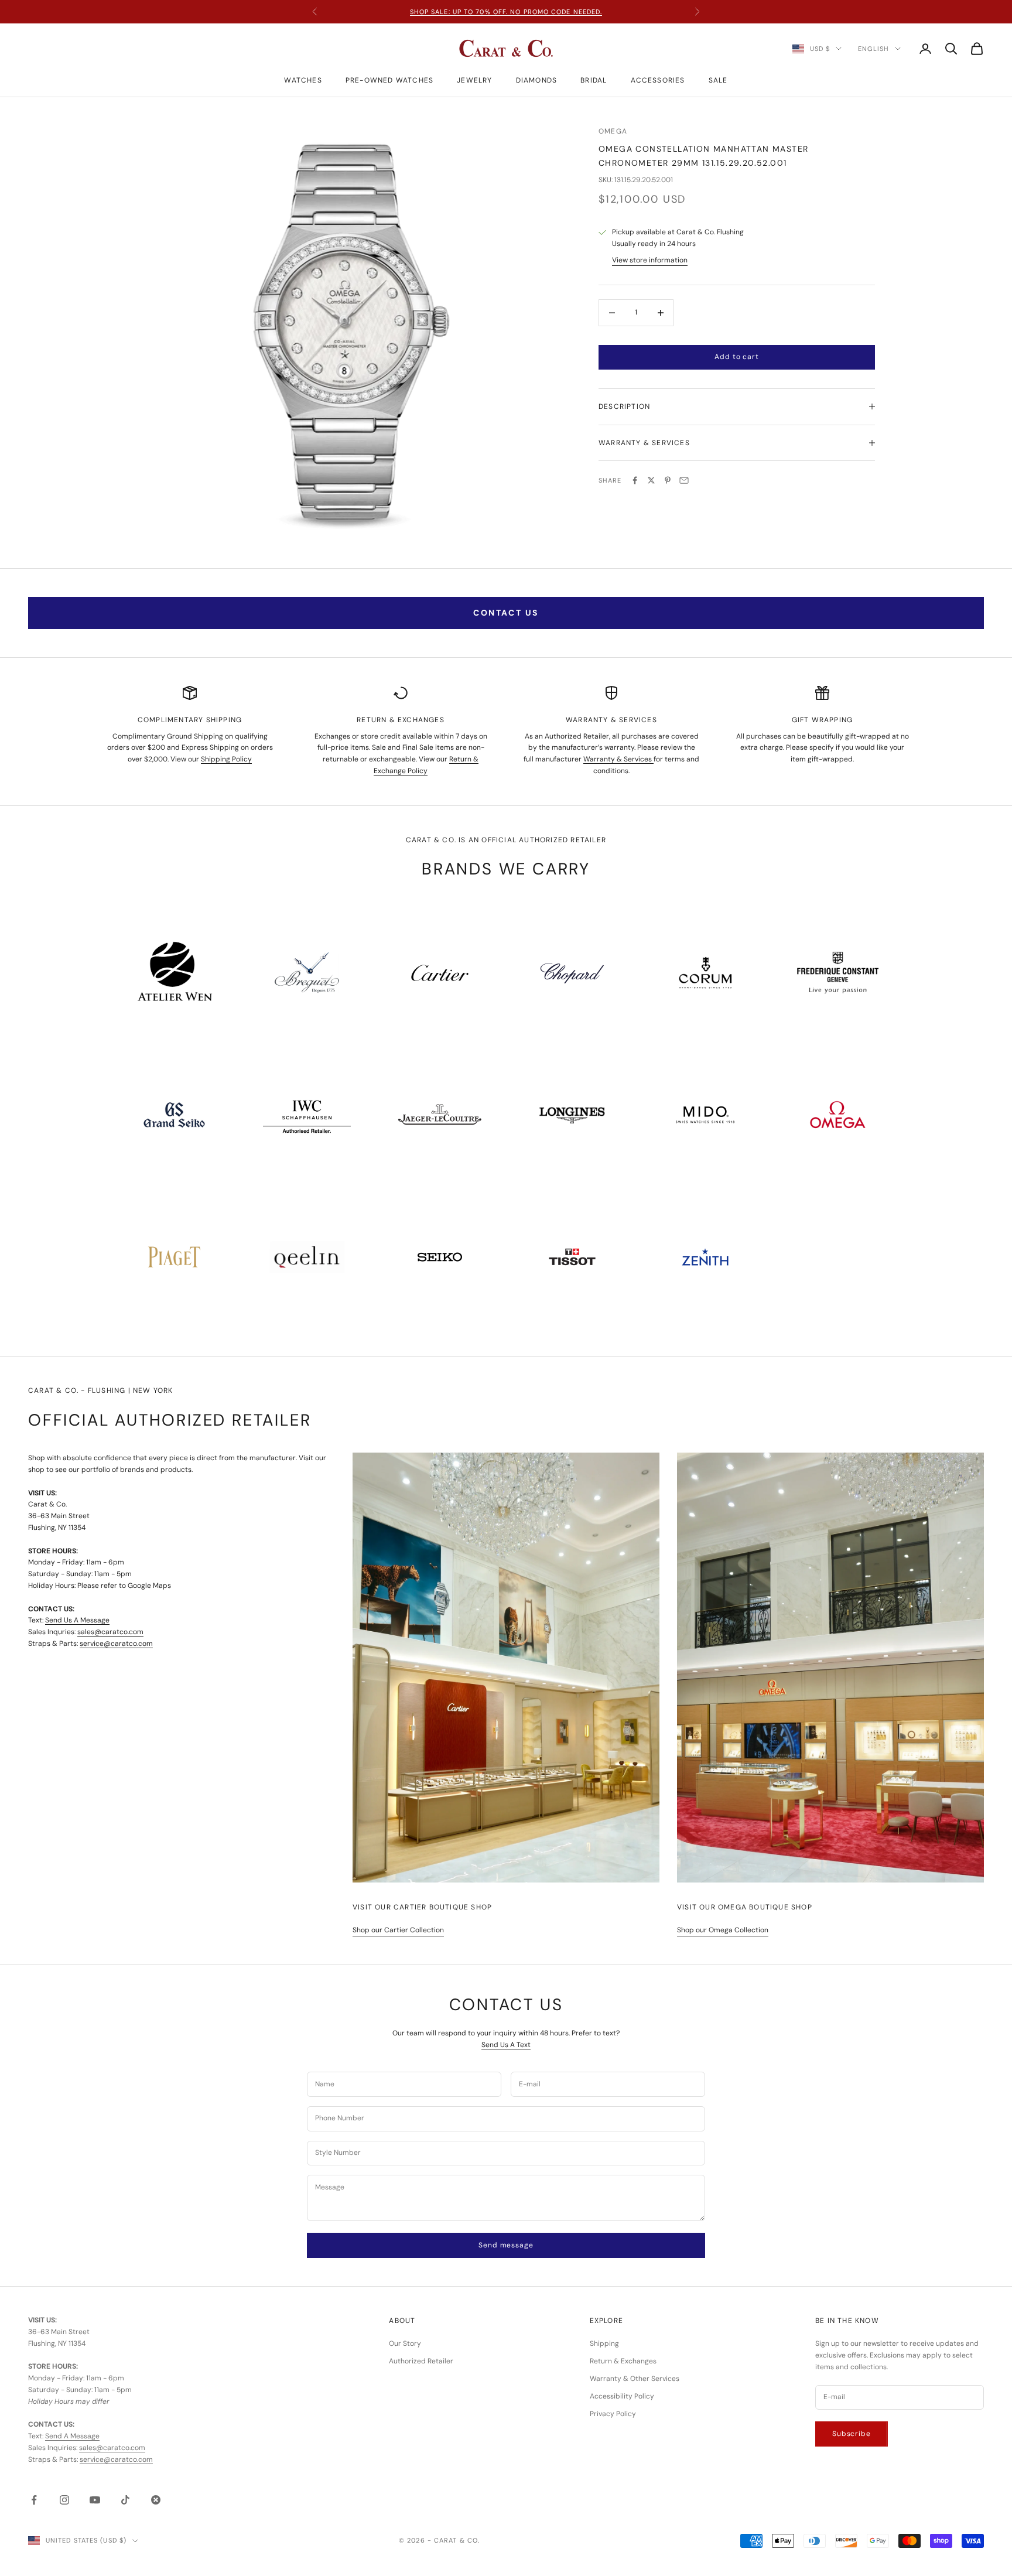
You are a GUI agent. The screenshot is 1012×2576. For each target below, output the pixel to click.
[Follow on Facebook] (34, 2500)
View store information (650, 260)
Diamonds (537, 80)
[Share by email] (684, 480)
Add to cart (736, 357)
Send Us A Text (506, 2045)
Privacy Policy (613, 2414)
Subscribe (852, 2434)
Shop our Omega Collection (723, 1930)
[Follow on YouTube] (95, 2500)
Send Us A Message (77, 1620)
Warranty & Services (618, 759)
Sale (718, 80)
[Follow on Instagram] (64, 2500)
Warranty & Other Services (635, 2379)
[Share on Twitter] (651, 480)
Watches (303, 80)
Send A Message (72, 2436)
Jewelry (474, 80)
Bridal (594, 80)
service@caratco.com (116, 1644)
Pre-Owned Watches (389, 80)
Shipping (604, 2343)
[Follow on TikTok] (125, 2500)
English (873, 49)
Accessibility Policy (622, 2396)
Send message (506, 2245)
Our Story (405, 2343)
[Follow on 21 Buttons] (156, 2500)
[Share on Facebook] (635, 480)
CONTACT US (506, 613)
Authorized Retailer (421, 2361)
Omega (613, 131)
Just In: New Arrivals (506, 12)
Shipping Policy (226, 759)
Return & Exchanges (623, 2361)
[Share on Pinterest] (668, 480)
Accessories (658, 80)
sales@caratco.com (110, 1632)
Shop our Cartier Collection (398, 1930)
